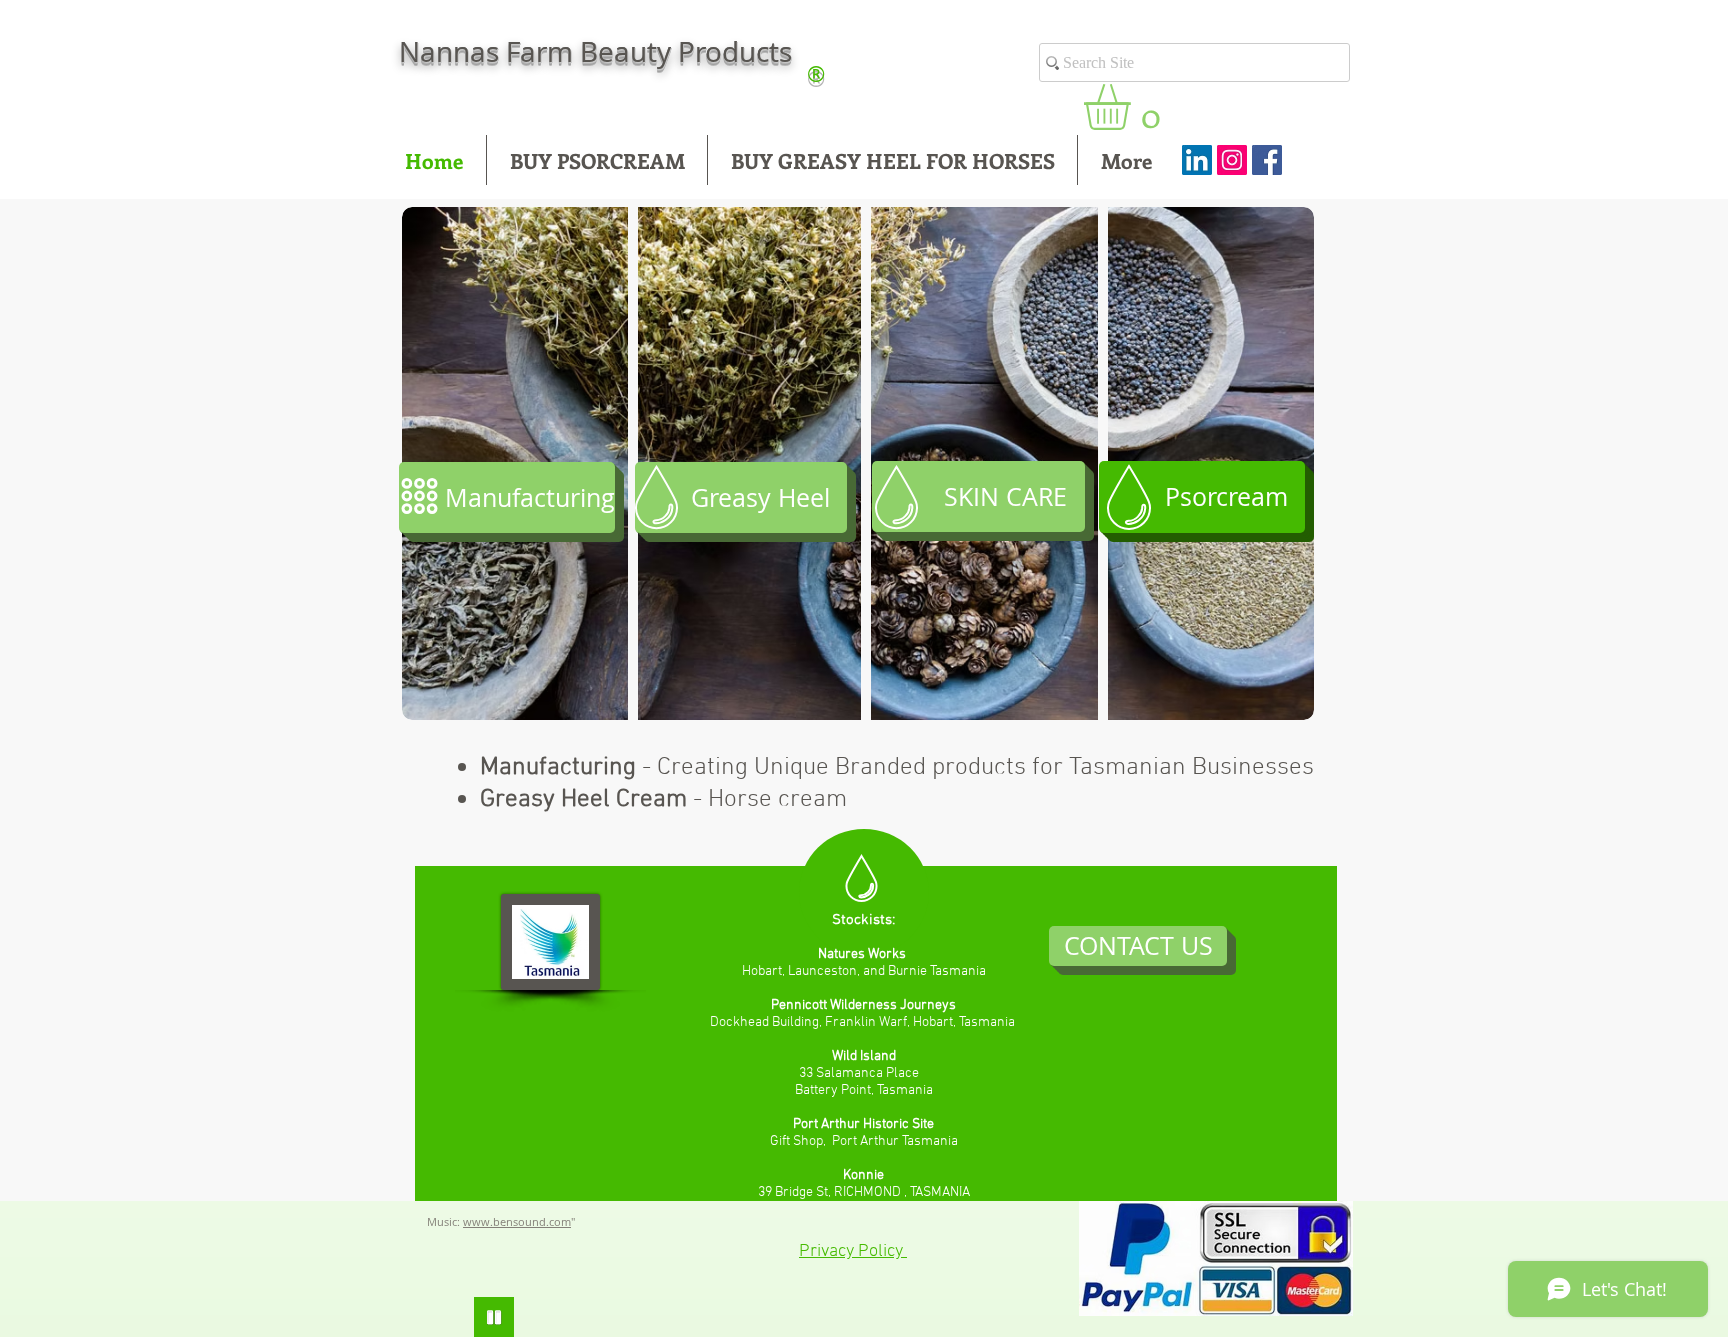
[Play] (494, 1317)
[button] (1134, 107)
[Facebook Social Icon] (1267, 160)
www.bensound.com (517, 1221)
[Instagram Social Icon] (1232, 160)
